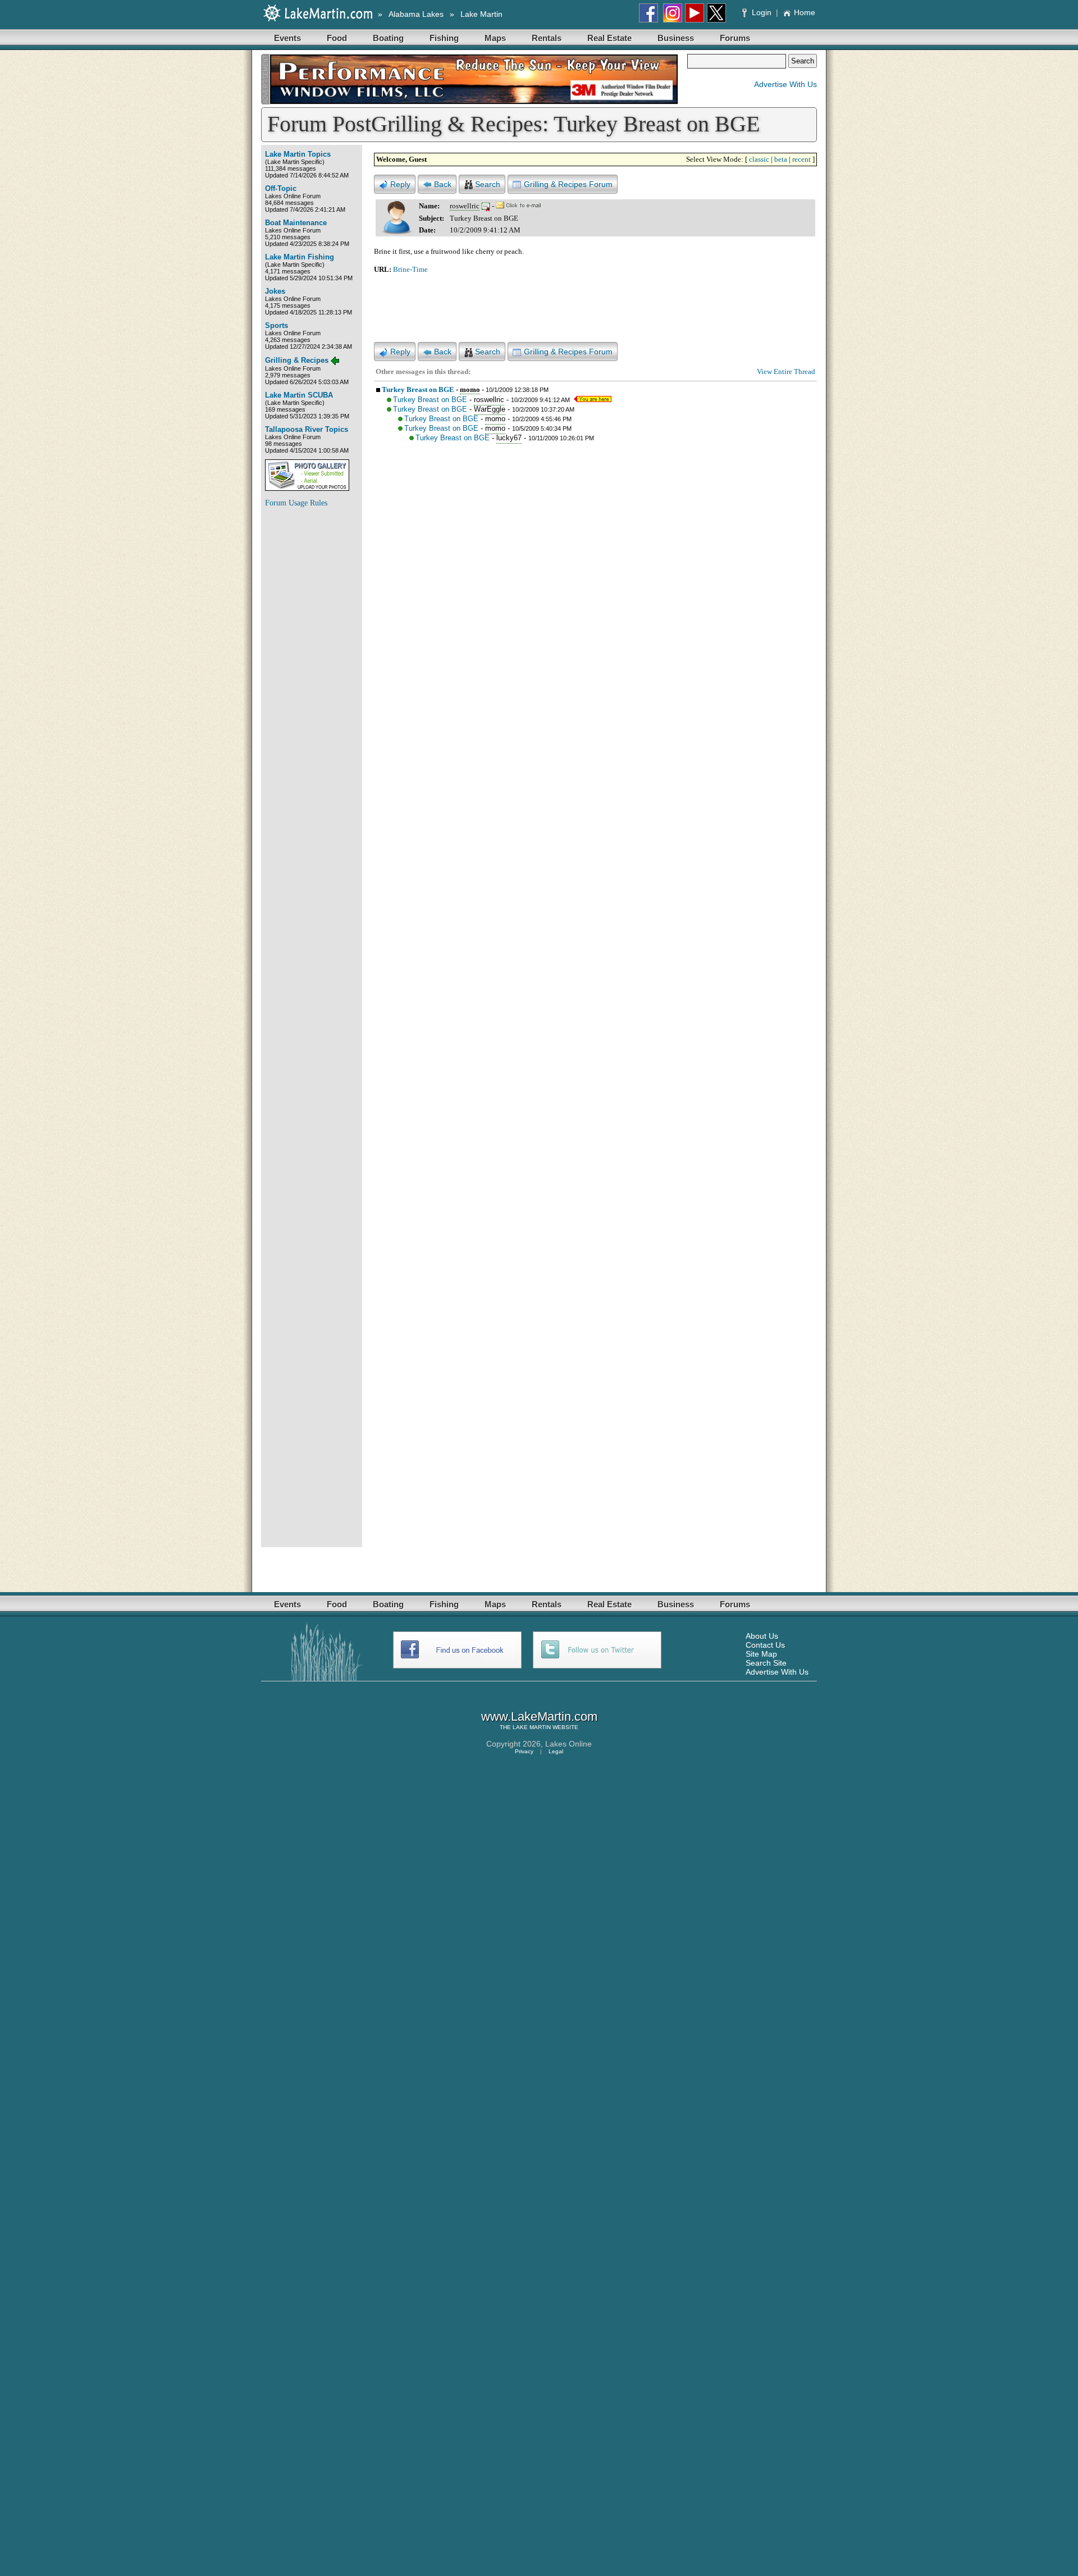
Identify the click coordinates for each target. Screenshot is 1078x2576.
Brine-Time (410, 269)
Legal (556, 1751)
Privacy (524, 1751)
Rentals (547, 38)
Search (488, 184)
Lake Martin (481, 14)
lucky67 (509, 438)
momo (470, 389)
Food (337, 38)
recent (801, 159)
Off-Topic (281, 188)
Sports (277, 325)
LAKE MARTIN (532, 1727)
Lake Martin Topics (298, 154)
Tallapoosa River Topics (307, 429)
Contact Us (765, 1645)
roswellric (465, 206)
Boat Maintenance (296, 223)
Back (443, 184)
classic (759, 159)
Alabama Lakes (416, 14)
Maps (495, 38)
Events (287, 38)
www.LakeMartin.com (539, 1716)
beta (781, 159)
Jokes (275, 291)
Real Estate (609, 38)
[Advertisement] (310, 685)
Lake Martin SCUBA (299, 395)
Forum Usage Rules (296, 503)
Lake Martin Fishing (300, 257)
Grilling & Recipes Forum (568, 184)
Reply (400, 184)
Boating (388, 38)
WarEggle (490, 409)
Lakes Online (568, 1744)
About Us (762, 1636)
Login (762, 12)
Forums (735, 38)
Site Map (761, 1654)
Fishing (444, 38)
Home (805, 12)
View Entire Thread (786, 371)
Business (676, 38)
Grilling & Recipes (297, 360)
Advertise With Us (785, 84)
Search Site (766, 1663)
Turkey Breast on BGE (418, 389)
